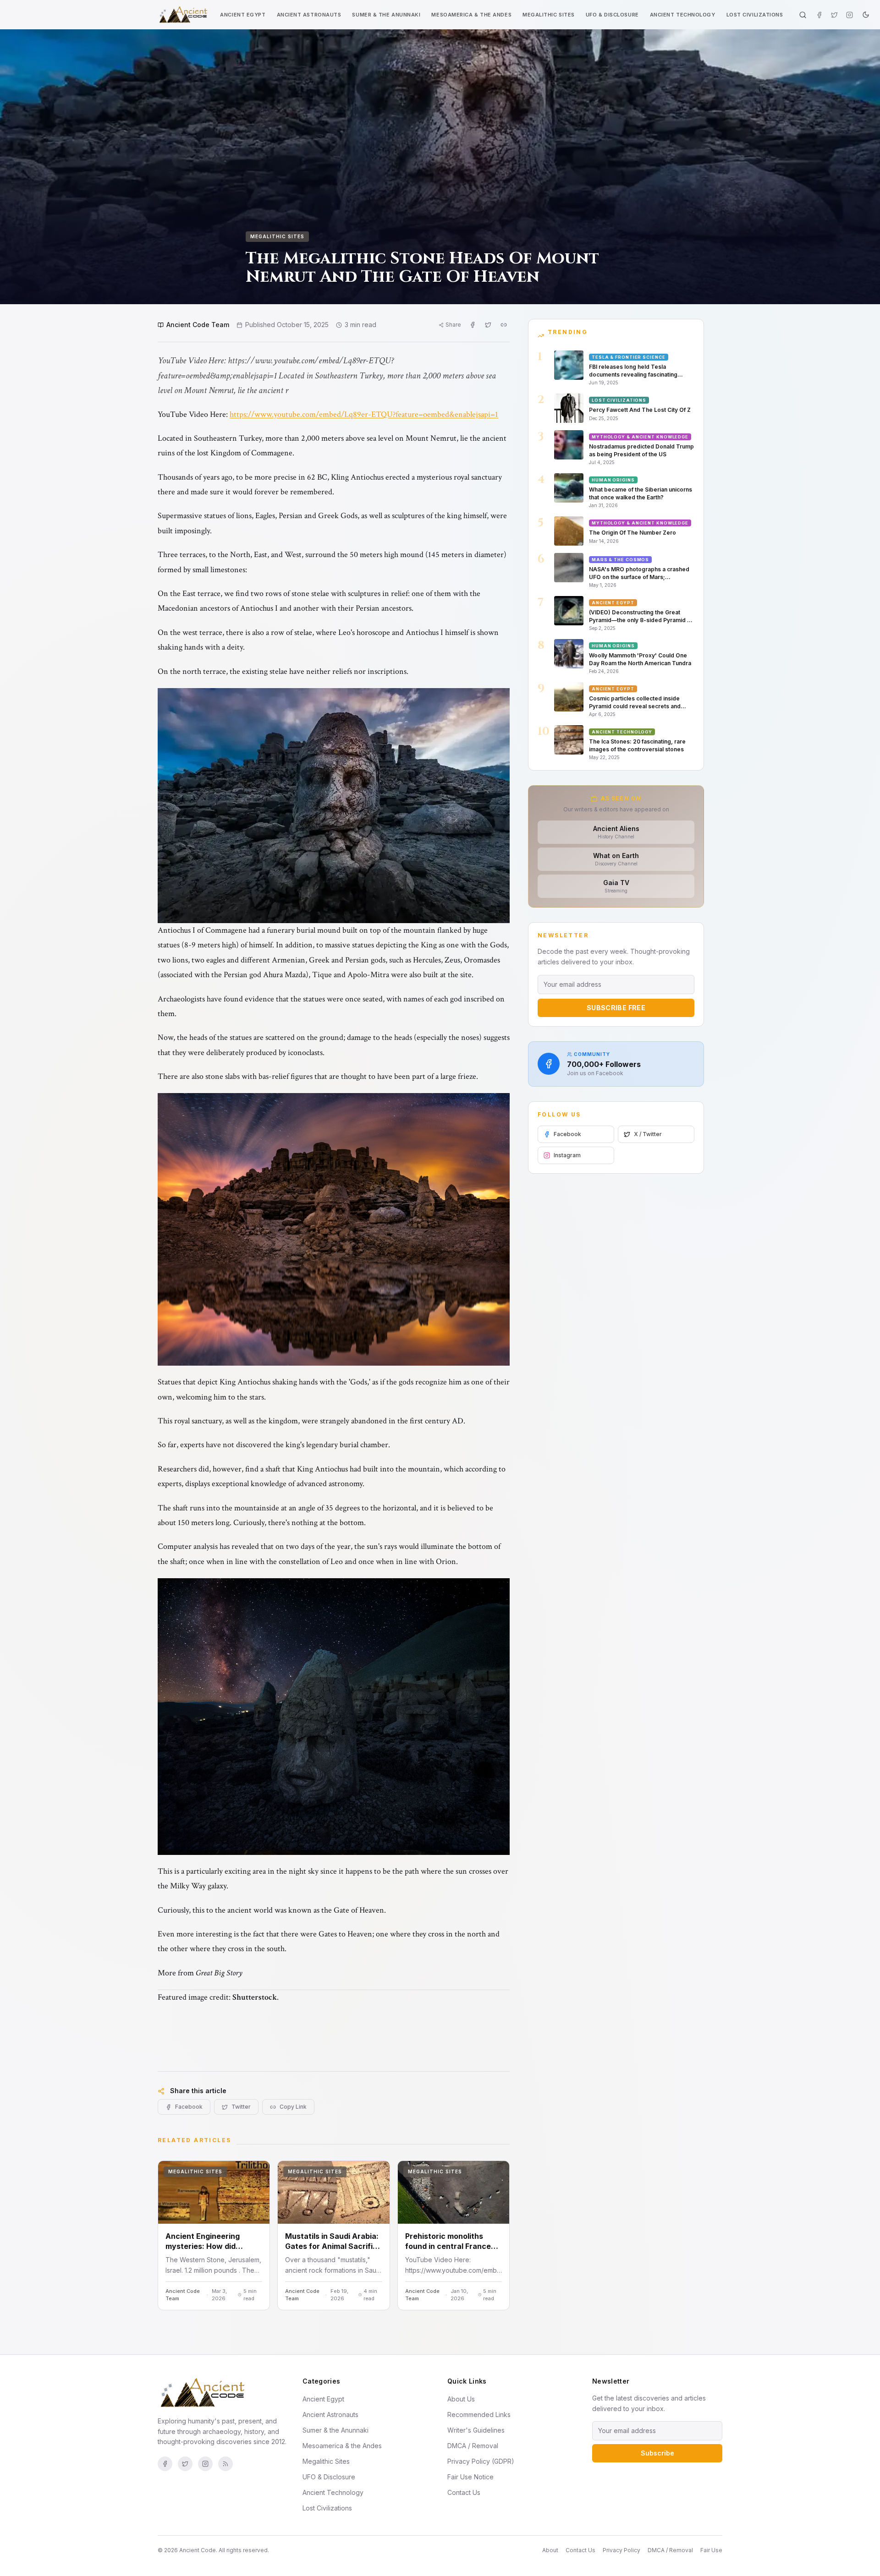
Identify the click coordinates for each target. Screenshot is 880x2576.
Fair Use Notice (470, 2477)
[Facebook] (819, 15)
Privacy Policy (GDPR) (481, 2461)
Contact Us (464, 2492)
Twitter (241, 2107)
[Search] (803, 15)
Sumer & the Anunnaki (386, 15)
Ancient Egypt (243, 15)
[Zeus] (334, 806)
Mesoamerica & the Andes (471, 15)
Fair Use (711, 2550)
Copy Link (293, 2107)
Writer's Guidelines (476, 2430)
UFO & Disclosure (612, 15)
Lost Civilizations (755, 15)
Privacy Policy (621, 2550)
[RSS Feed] (225, 2464)
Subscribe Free (616, 1008)
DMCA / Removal (473, 2446)
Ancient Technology (683, 15)
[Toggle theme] (866, 15)
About (550, 2550)
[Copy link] (504, 325)
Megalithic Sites (549, 15)
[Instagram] (850, 15)
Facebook (189, 2107)
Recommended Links (479, 2415)
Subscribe (657, 2453)
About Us (461, 2399)
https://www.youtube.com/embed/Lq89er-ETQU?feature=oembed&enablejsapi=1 (364, 414)
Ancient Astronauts (309, 15)
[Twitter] (834, 15)
